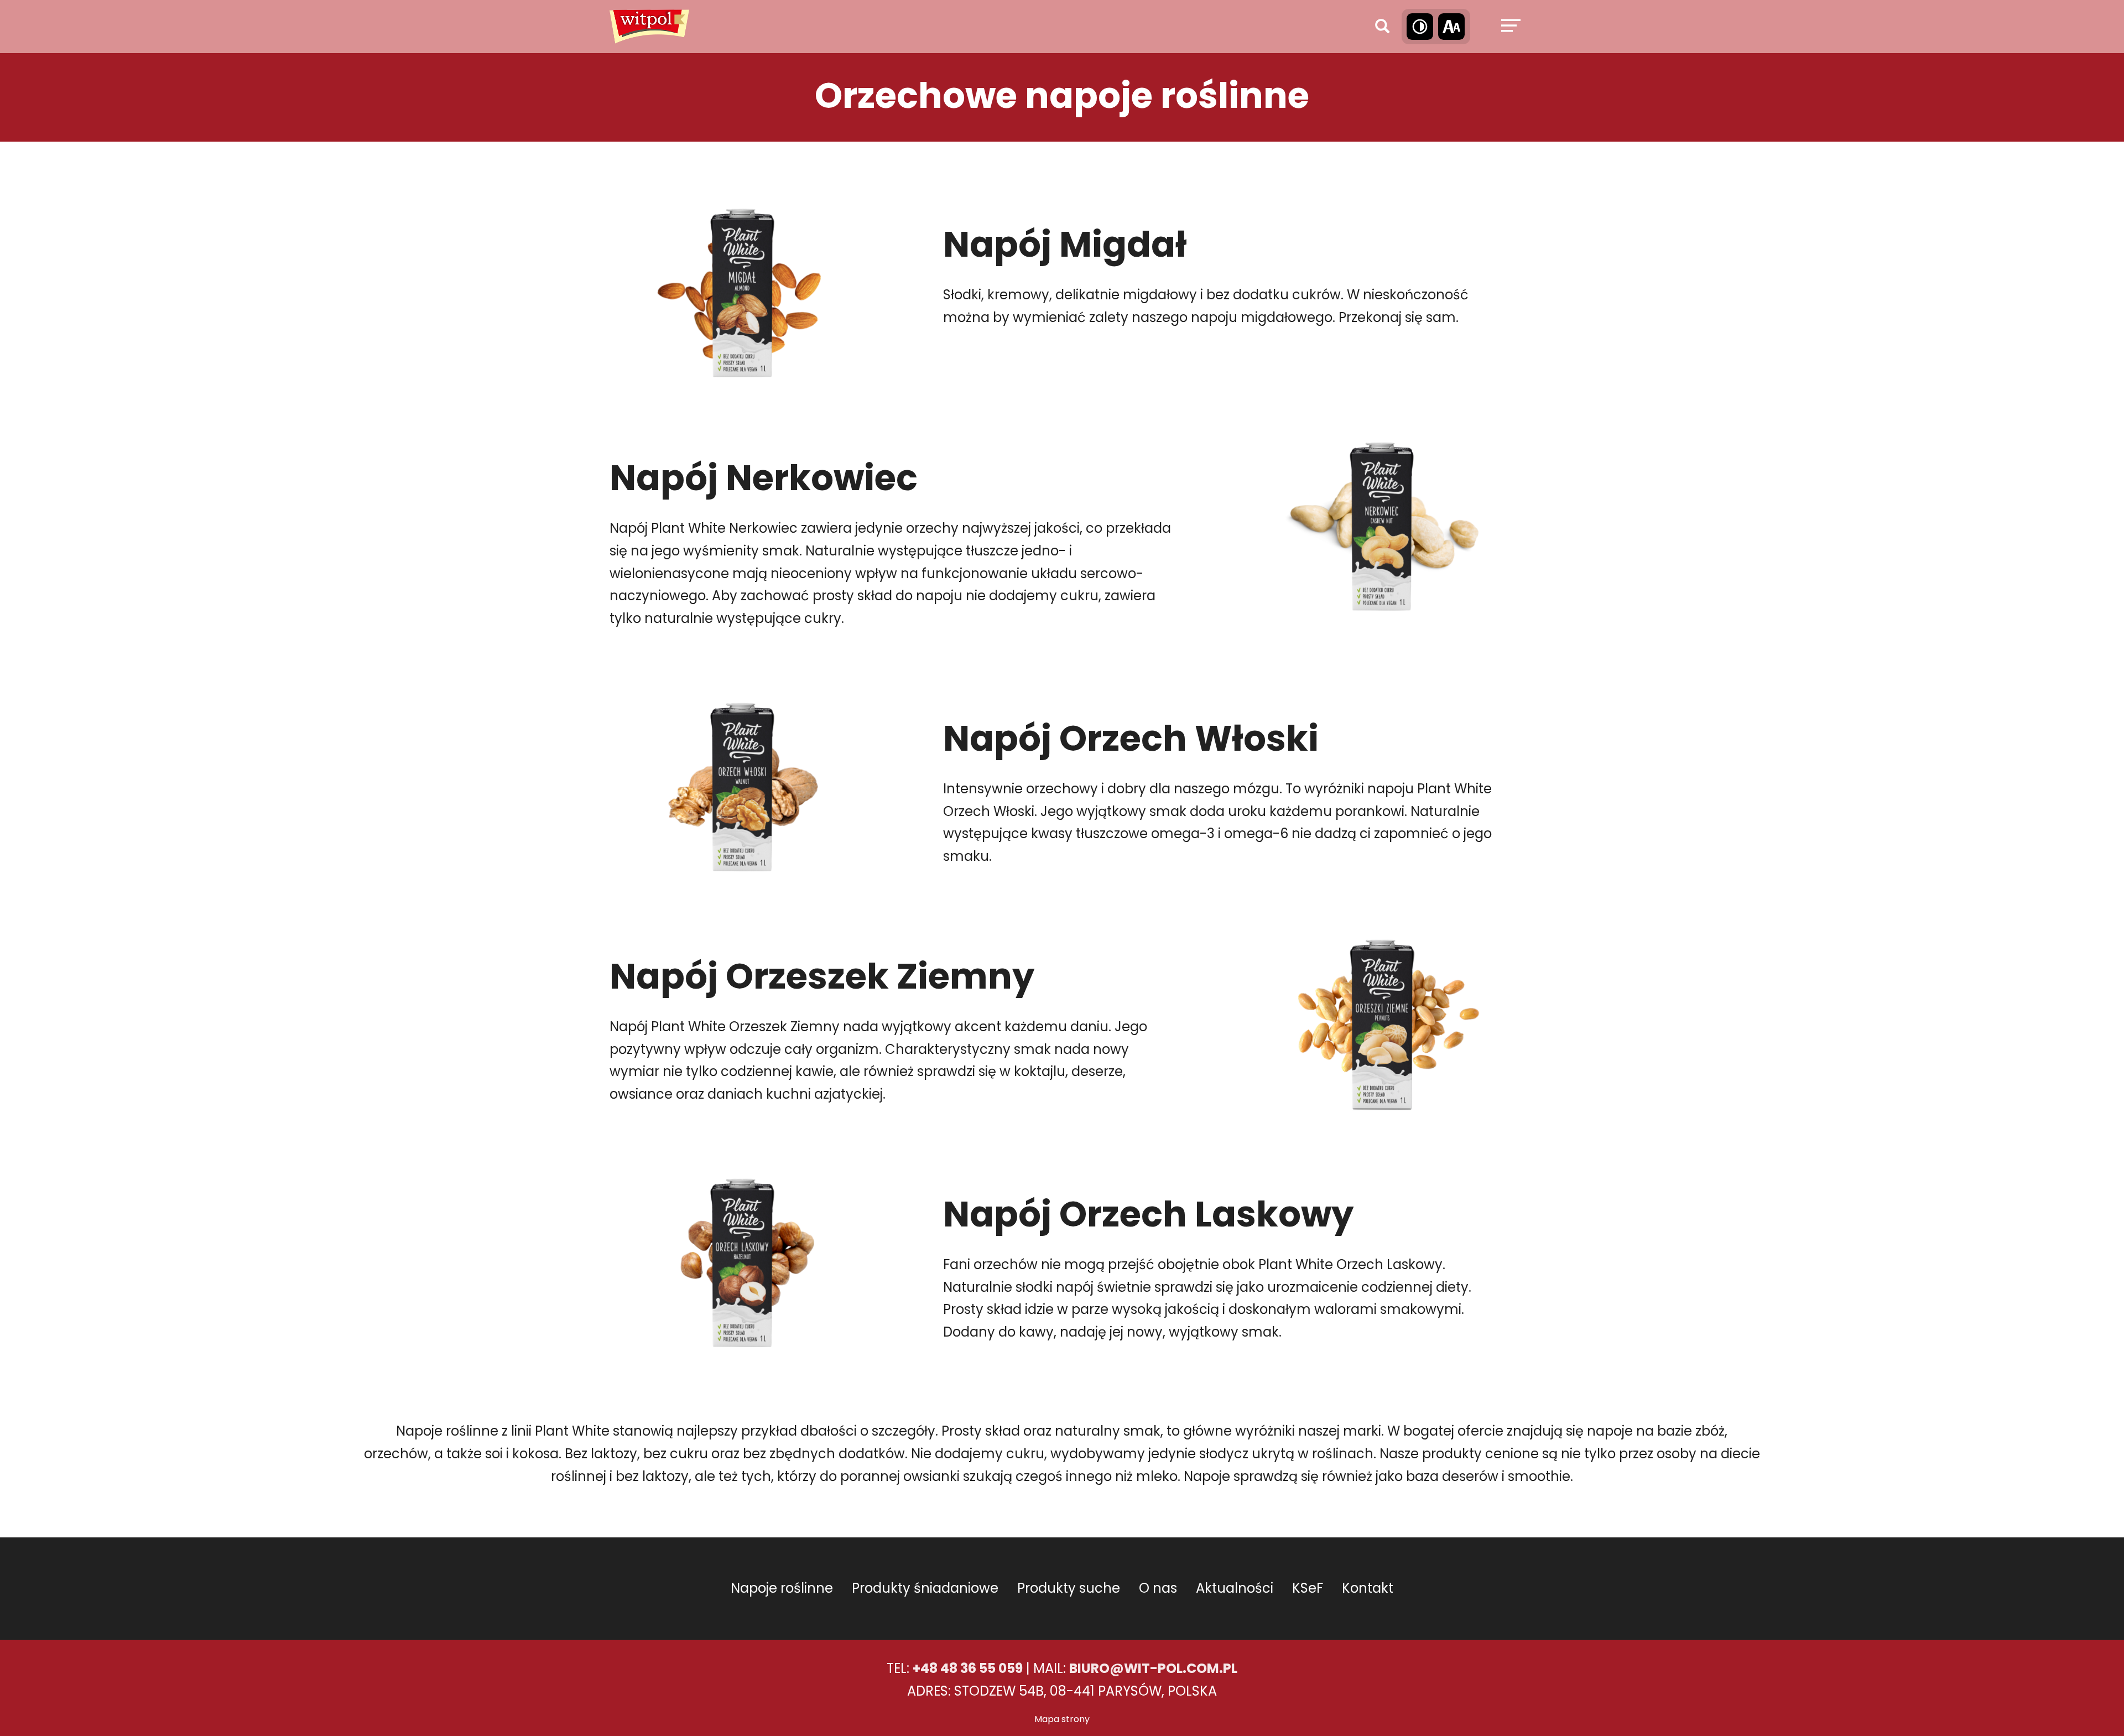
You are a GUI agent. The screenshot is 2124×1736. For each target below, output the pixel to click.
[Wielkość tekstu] (1451, 27)
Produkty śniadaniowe (925, 1588)
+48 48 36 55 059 (968, 1668)
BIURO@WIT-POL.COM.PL (1153, 1668)
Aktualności (1235, 1588)
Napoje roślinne (782, 1588)
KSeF (1308, 1588)
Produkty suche (1069, 1588)
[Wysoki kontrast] (1420, 27)
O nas (1158, 1588)
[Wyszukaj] (1382, 27)
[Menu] (1509, 27)
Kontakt (1368, 1588)
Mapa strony (1062, 1719)
